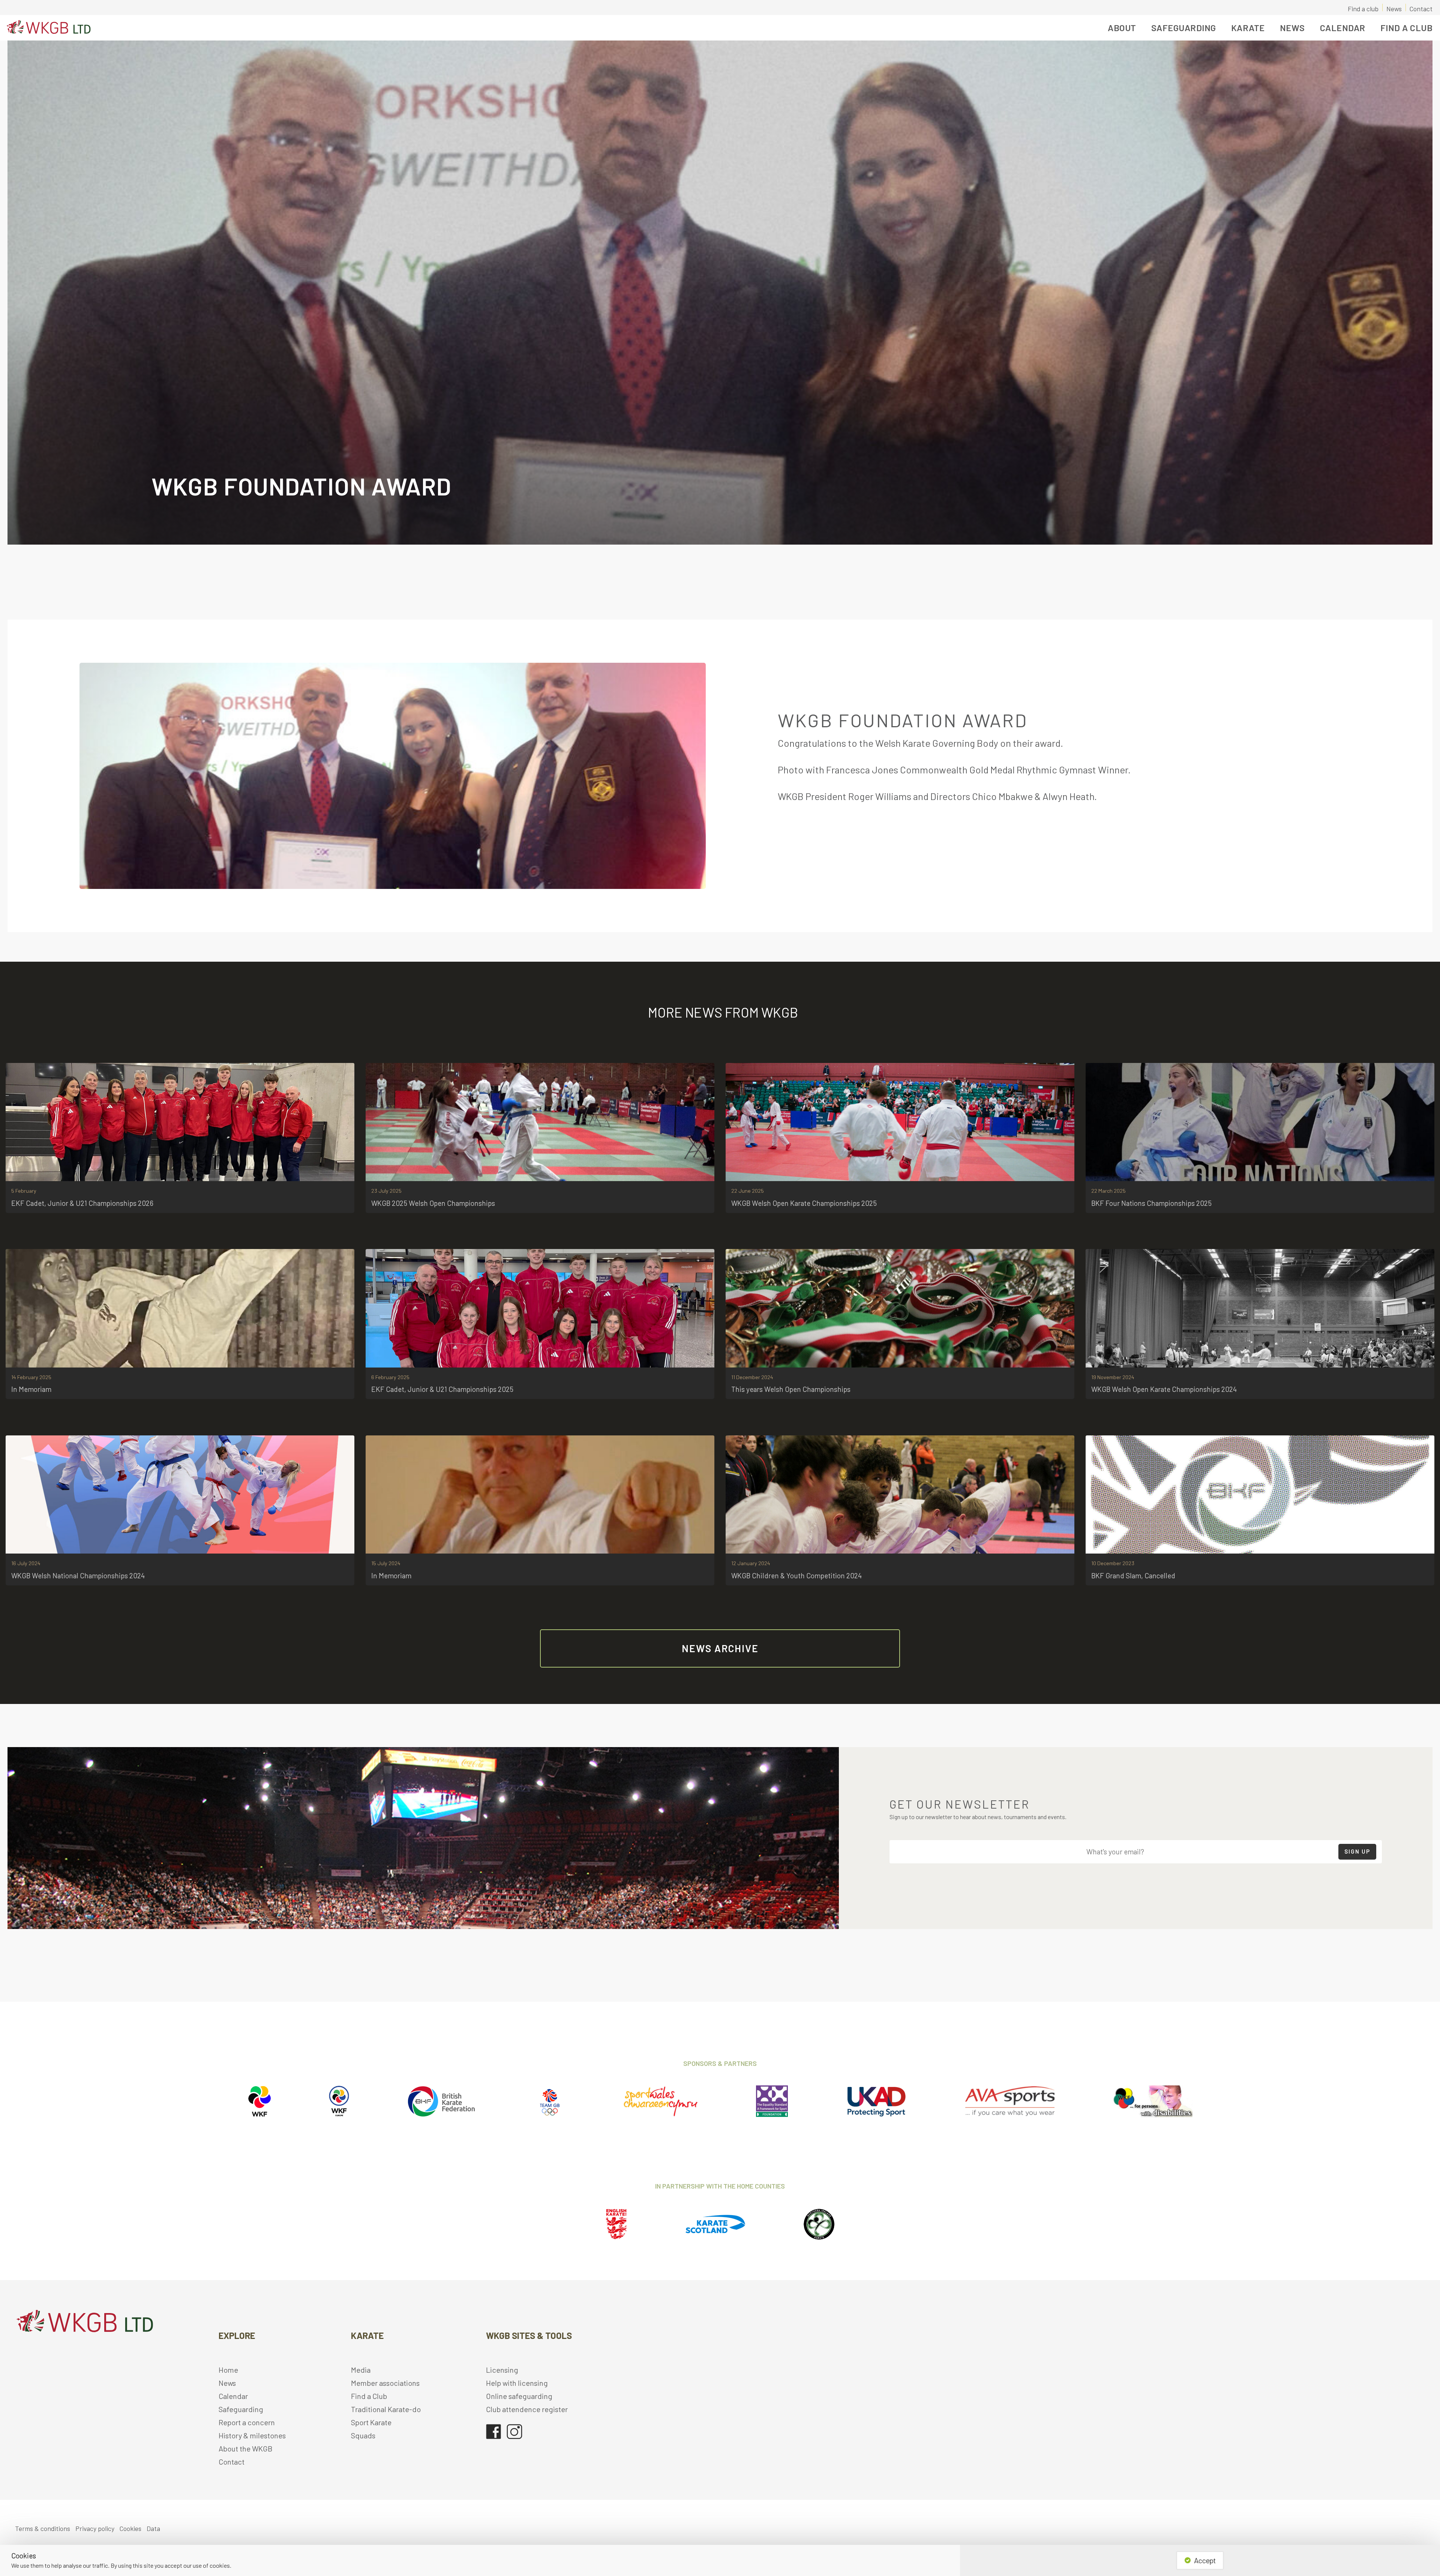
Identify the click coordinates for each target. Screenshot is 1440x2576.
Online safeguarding (519, 2396)
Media (361, 2370)
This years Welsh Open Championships (791, 1389)
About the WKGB (246, 2448)
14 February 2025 (31, 1377)
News (1394, 8)
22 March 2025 (1108, 1191)
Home (228, 2370)
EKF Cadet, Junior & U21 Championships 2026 (82, 1203)
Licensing (502, 2370)
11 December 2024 (752, 1377)
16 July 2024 (26, 1563)
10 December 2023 (1113, 1563)
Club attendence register (527, 2409)
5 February (24, 1191)
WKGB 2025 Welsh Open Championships (433, 1203)
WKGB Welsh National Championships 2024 (78, 1575)
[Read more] (180, 1122)
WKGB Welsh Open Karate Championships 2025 (804, 1203)
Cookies (130, 2528)
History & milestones (252, 2435)
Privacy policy (95, 2528)
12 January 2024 (751, 1563)
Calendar (1343, 28)
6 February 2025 (390, 1377)
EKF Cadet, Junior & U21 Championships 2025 (442, 1389)
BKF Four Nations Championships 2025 (1151, 1203)
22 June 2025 (748, 1191)
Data (153, 2528)
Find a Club (1407, 28)
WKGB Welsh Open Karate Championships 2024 (1164, 1389)
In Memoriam (31, 1389)
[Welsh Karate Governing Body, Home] (47, 28)
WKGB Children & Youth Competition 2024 (796, 1575)
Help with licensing (517, 2383)
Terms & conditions (43, 2528)
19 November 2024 (1113, 1377)
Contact (1421, 8)
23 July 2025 (386, 1191)
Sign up (1357, 1851)
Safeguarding (241, 2409)
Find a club (1363, 8)
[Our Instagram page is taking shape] (515, 2428)
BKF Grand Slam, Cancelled (1133, 1575)
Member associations (385, 2383)
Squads (363, 2435)
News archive (720, 1648)
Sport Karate (371, 2422)
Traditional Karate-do (386, 2409)
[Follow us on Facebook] (493, 2428)
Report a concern (247, 2422)
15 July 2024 (386, 1563)
